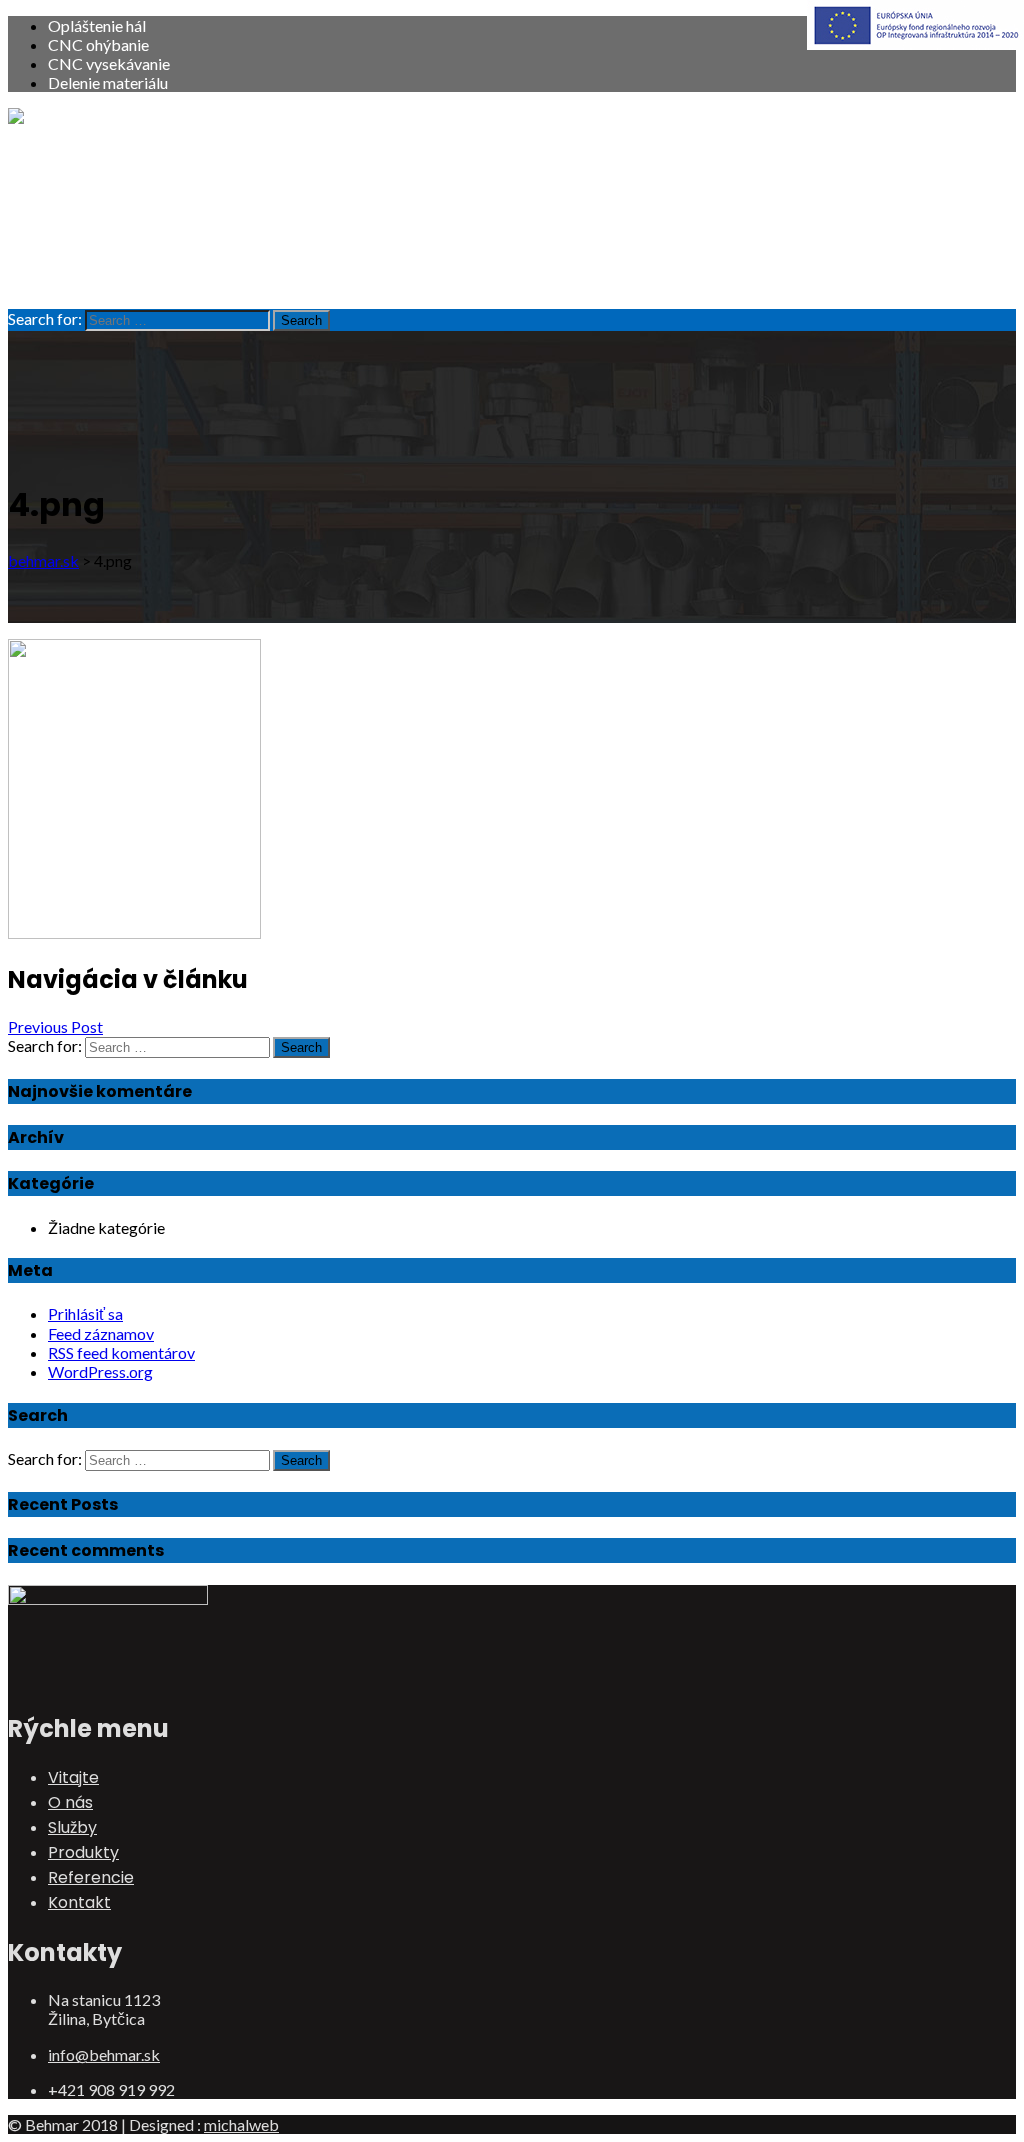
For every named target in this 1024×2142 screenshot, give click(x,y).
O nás (70, 180)
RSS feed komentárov (121, 1352)
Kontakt (79, 280)
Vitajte (73, 155)
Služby (72, 205)
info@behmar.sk (104, 2054)
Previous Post (55, 1026)
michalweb (241, 2124)
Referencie (91, 255)
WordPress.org (100, 1371)
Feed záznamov (101, 1333)
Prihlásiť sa (85, 1313)
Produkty (83, 230)
